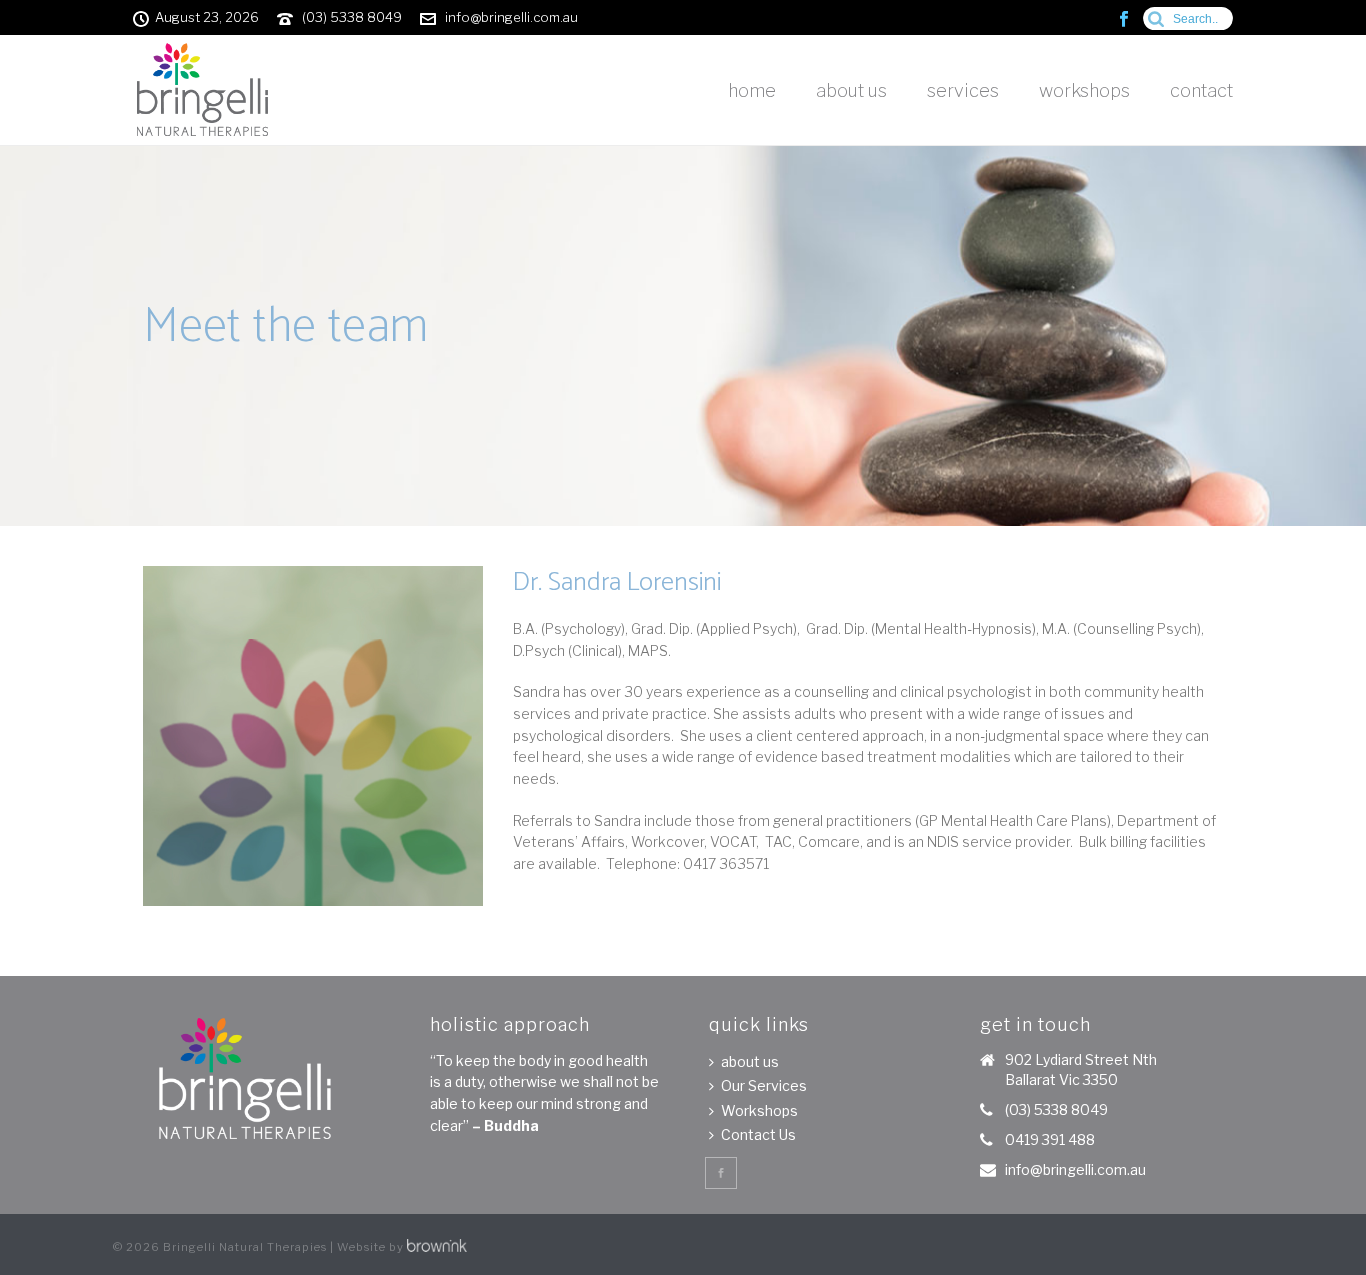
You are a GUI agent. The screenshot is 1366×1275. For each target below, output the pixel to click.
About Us (851, 90)
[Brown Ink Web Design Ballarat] (437, 1247)
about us (750, 1061)
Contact (1201, 90)
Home (752, 90)
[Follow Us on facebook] (721, 1173)
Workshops (1084, 90)
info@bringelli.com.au (511, 17)
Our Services (764, 1085)
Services (963, 90)
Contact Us (758, 1134)
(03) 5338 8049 (352, 17)
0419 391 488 (1050, 1139)
